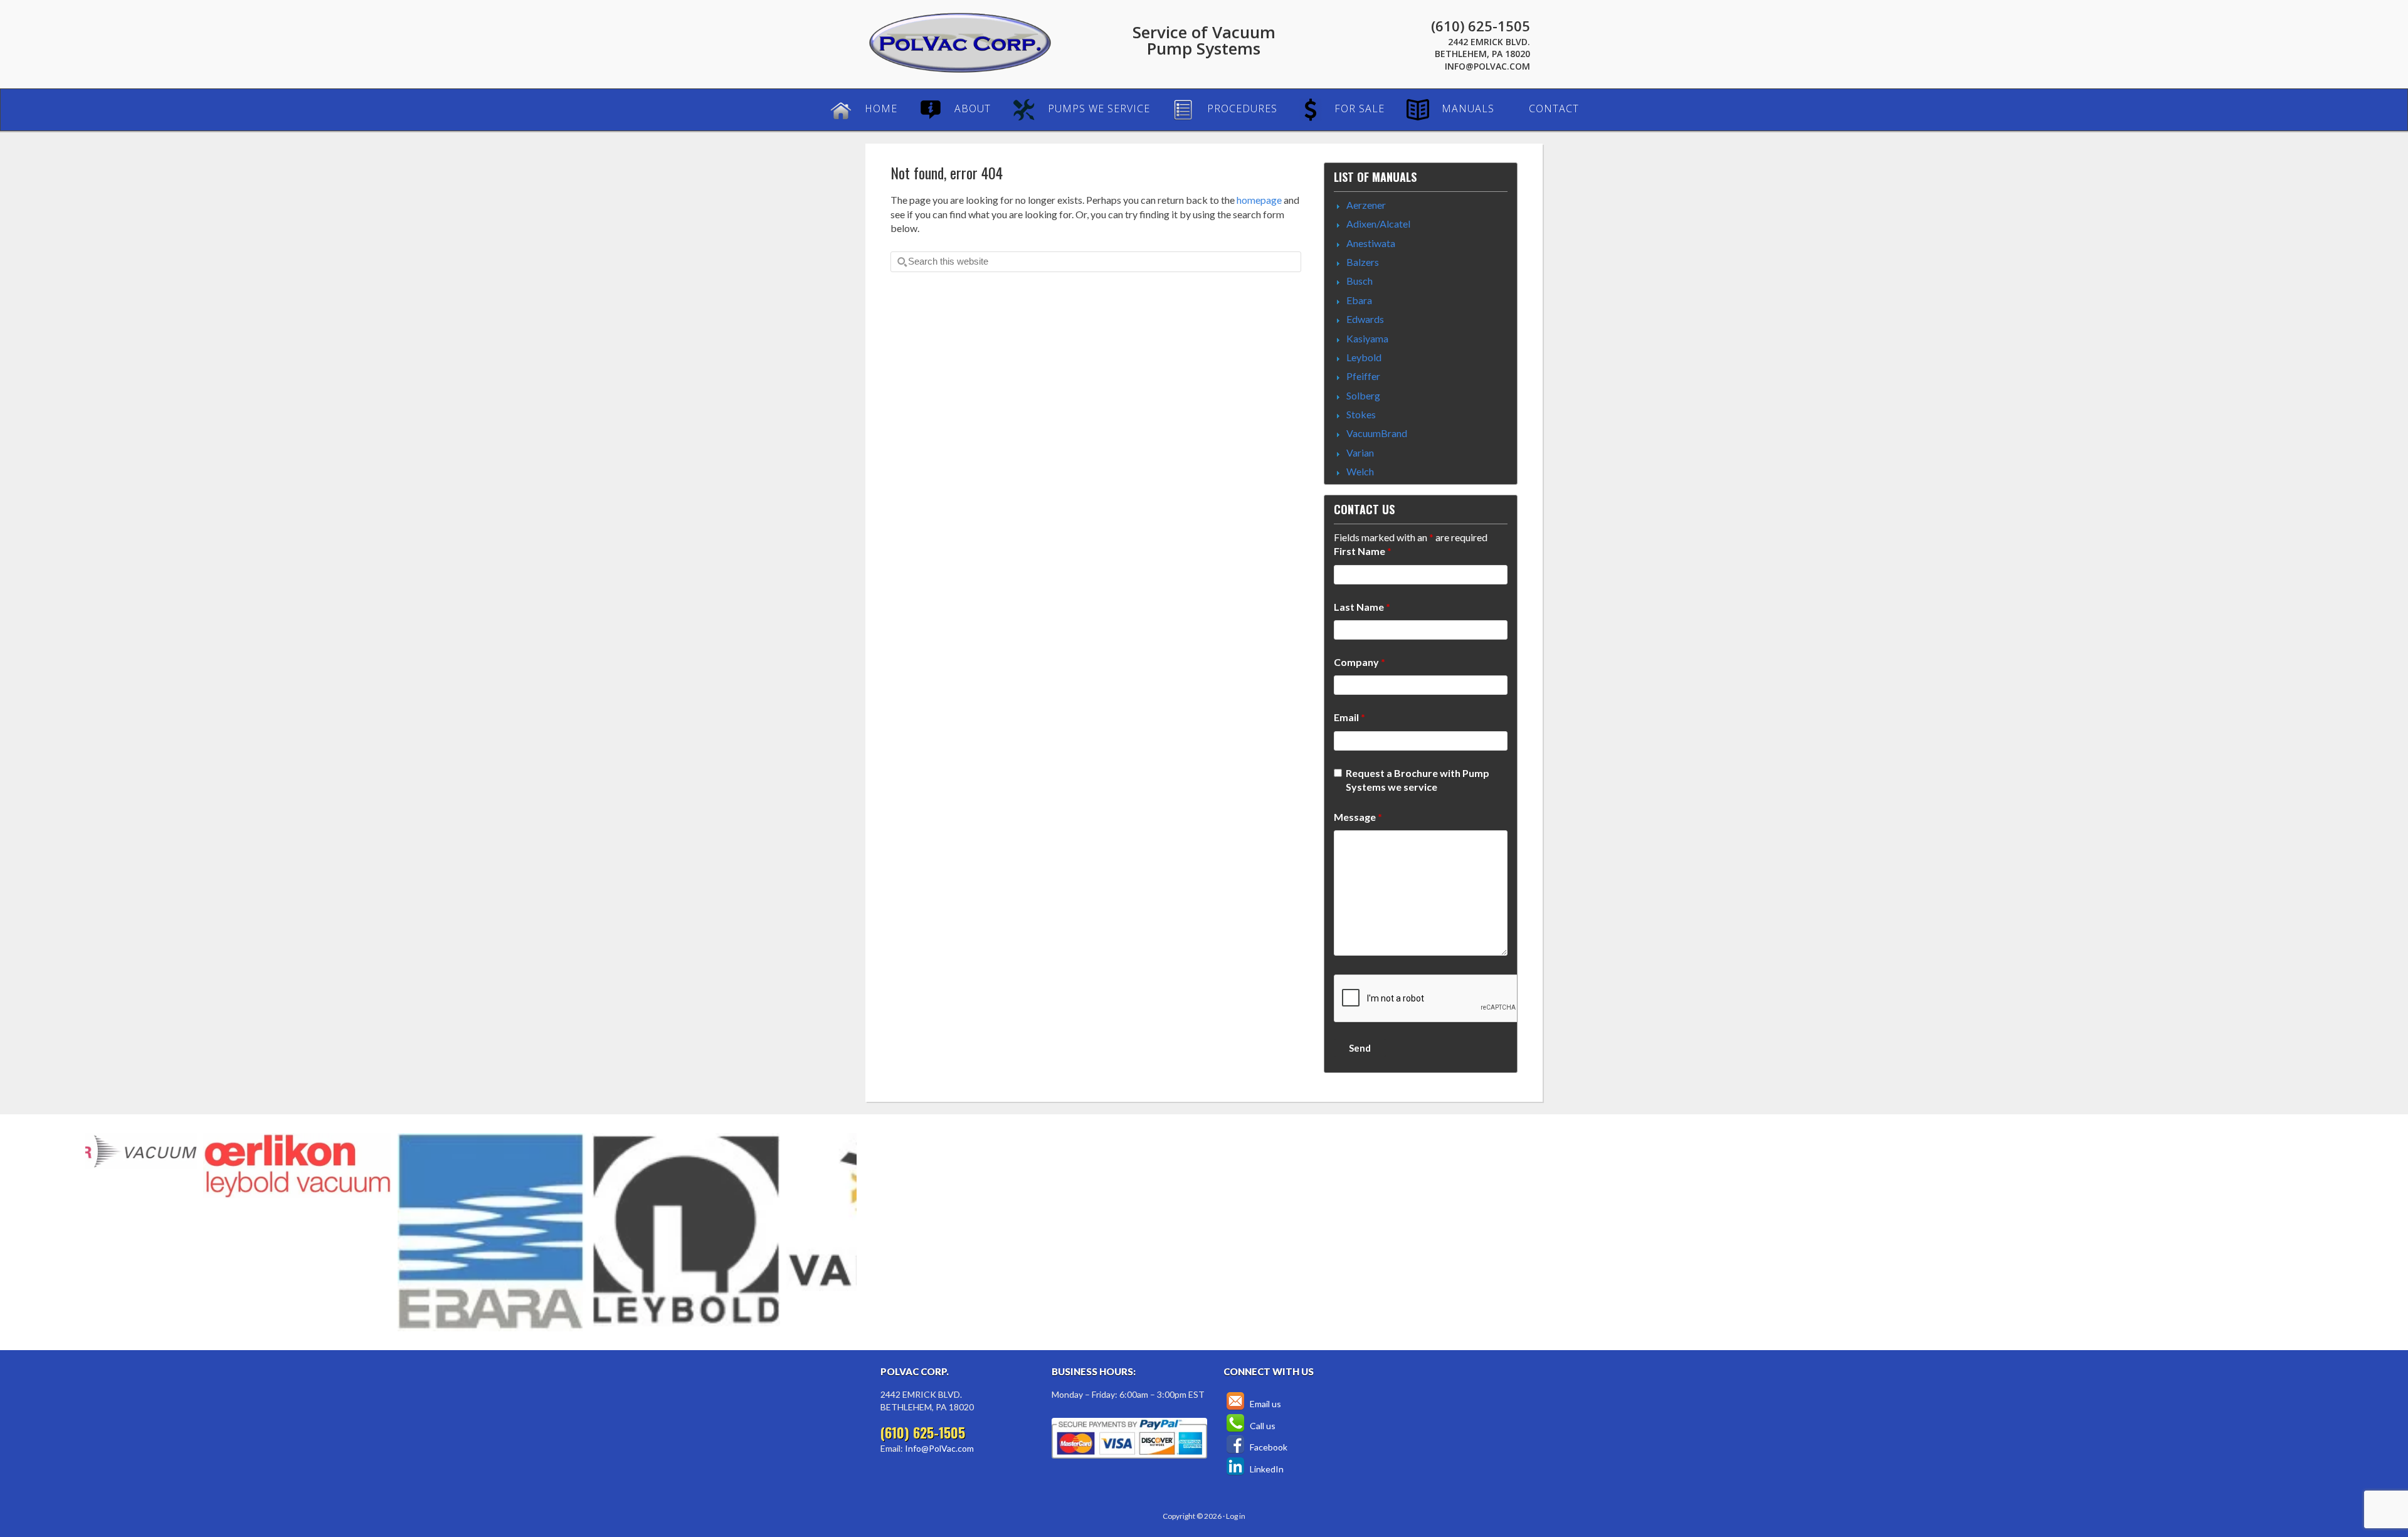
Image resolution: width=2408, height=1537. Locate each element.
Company (1360, 662)
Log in (1236, 1516)
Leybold (1364, 357)
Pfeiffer (1363, 376)
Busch (1360, 281)
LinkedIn (1266, 1469)
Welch (1360, 471)
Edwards (1365, 319)
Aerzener (1366, 205)
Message (1358, 817)
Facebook (1268, 1447)
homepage (1259, 200)
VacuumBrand (1377, 433)
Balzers (1363, 262)
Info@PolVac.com (1487, 66)
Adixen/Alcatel (1378, 224)
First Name (1363, 551)
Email (1349, 717)
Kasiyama (1367, 338)
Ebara (1359, 300)
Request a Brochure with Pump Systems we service (1418, 780)
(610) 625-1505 (1481, 26)
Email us (1265, 1404)
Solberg (1363, 395)
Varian (1360, 452)
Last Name (1362, 607)
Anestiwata (1371, 243)
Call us (1262, 1426)
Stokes (1361, 414)
